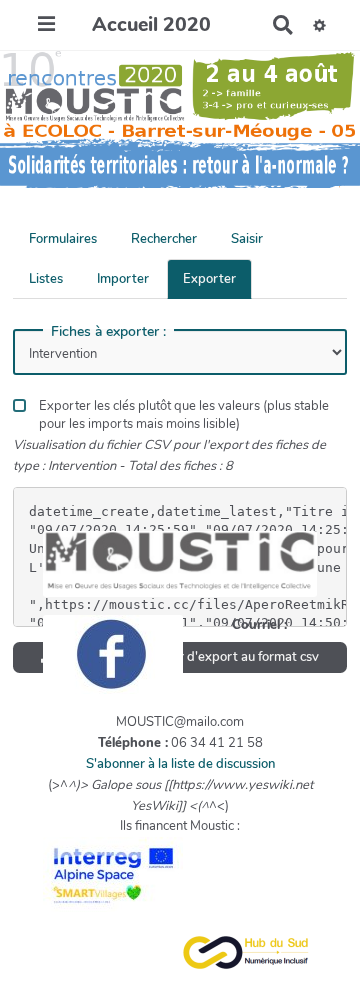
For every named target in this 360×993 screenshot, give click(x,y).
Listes (46, 279)
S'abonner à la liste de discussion (180, 764)
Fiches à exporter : (108, 332)
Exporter (209, 279)
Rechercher (164, 239)
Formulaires (63, 239)
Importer (123, 279)
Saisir (247, 239)
